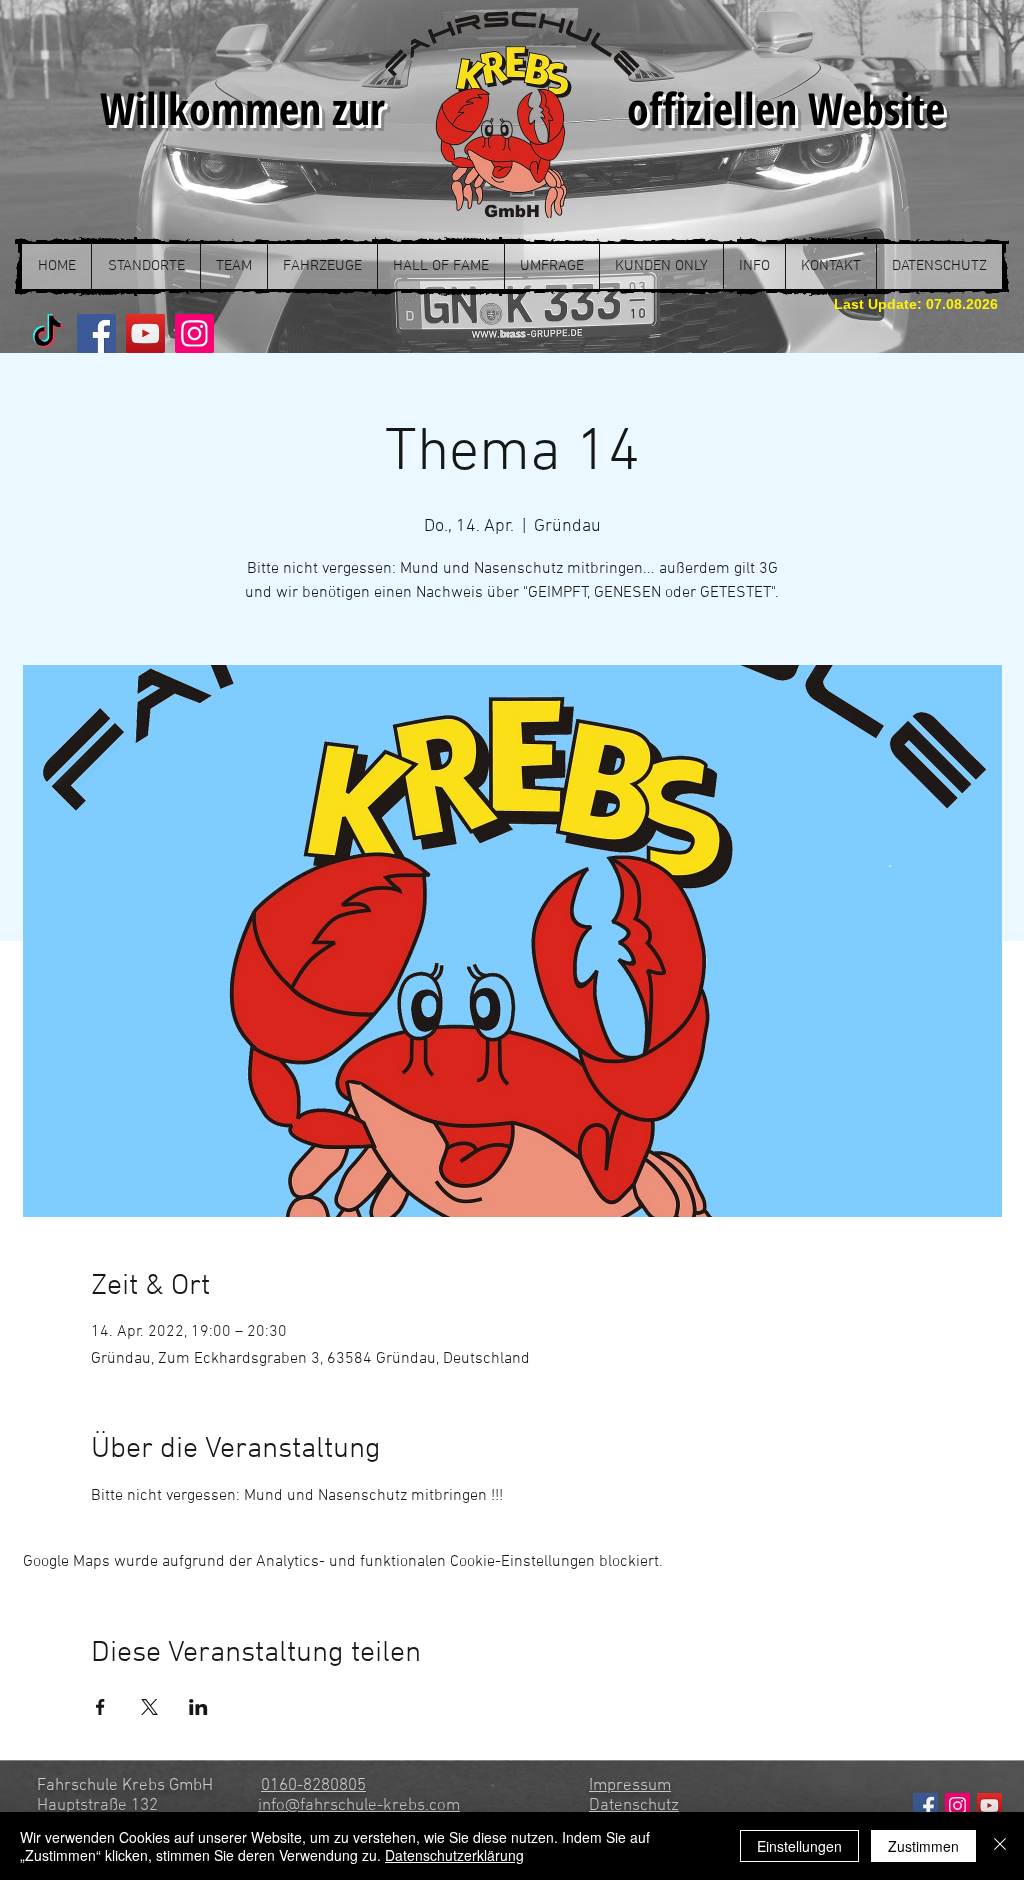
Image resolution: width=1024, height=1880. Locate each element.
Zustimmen (923, 1846)
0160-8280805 (313, 1786)
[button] (145, 266)
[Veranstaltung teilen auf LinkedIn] (198, 1707)
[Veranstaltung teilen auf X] (149, 1707)
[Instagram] (194, 333)
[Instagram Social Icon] (957, 1805)
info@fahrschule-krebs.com (359, 1806)
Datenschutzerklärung (454, 1855)
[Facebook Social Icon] (925, 1805)
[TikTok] (47, 333)
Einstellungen (799, 1846)
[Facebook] (96, 333)
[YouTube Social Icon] (989, 1805)
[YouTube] (145, 333)
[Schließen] (1000, 1846)
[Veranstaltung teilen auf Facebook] (100, 1707)
